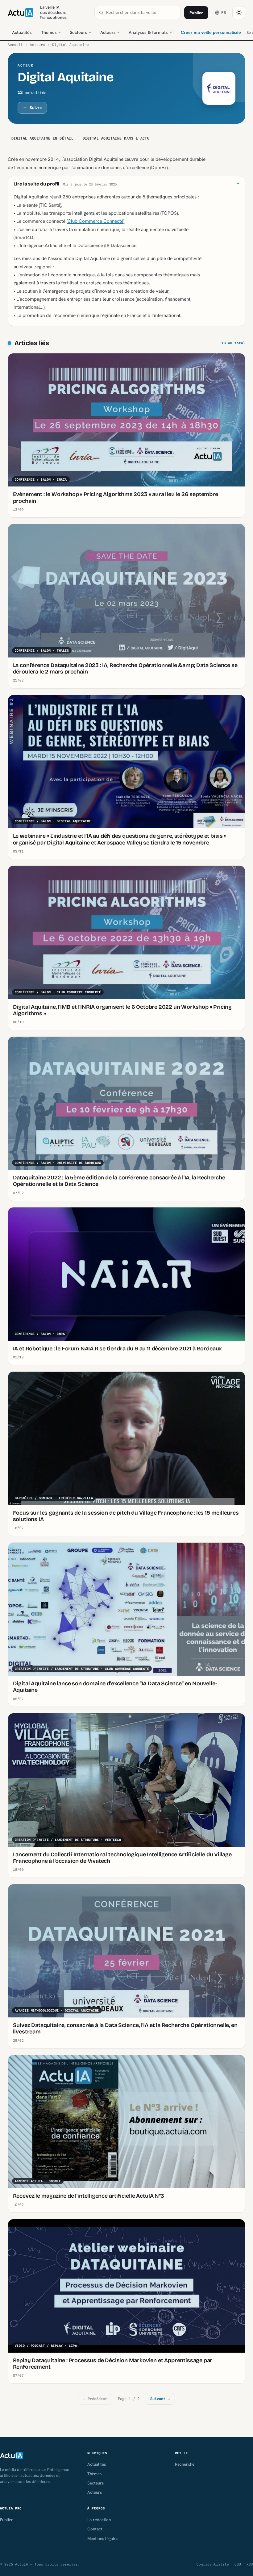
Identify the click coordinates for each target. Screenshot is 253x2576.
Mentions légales (103, 2538)
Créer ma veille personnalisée (211, 32)
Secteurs (79, 32)
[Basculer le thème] (239, 13)
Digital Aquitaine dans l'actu (116, 138)
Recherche (185, 2464)
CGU (238, 2564)
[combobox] (141, 12)
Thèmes (49, 32)
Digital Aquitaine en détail (42, 138)
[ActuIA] (21, 13)
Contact (95, 2529)
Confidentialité (213, 2564)
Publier (196, 13)
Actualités (22, 32)
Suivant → (160, 2399)
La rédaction (99, 2520)
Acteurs (108, 32)
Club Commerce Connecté (95, 221)
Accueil (15, 45)
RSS (250, 2564)
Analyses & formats (148, 32)
